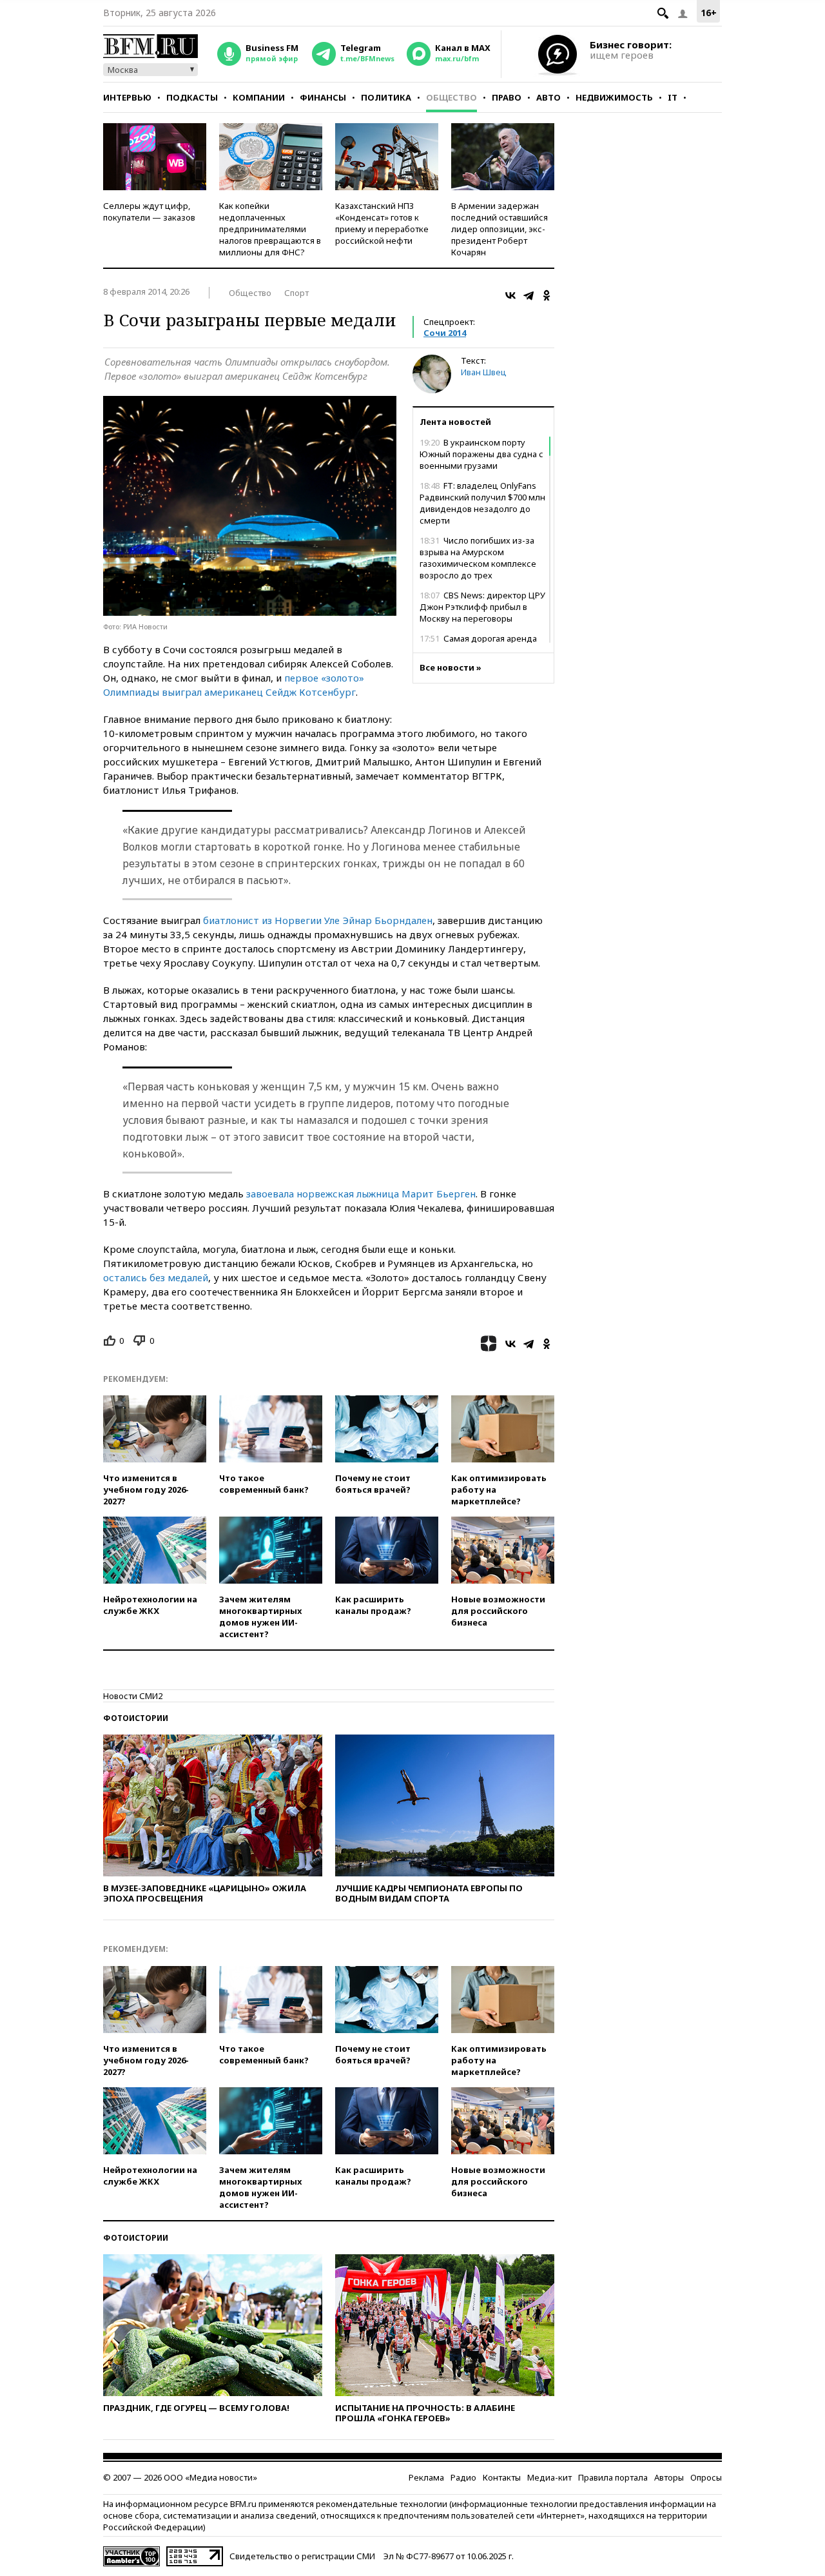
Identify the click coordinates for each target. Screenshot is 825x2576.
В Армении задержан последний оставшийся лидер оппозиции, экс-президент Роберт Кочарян (500, 229)
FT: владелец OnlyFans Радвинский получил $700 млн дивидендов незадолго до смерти (482, 503)
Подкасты (192, 97)
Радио (463, 2477)
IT (673, 97)
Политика (386, 97)
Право (507, 97)
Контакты (502, 2477)
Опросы (706, 2477)
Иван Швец (484, 372)
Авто (548, 97)
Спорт (296, 293)
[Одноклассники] (547, 295)
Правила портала (613, 2477)
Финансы (323, 97)
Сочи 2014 (445, 333)
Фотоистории (136, 1718)
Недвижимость (614, 97)
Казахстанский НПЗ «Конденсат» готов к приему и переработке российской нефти (382, 223)
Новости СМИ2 (133, 1696)
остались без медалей (156, 1277)
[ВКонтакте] (510, 295)
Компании (259, 97)
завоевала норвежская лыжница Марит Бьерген (361, 1194)
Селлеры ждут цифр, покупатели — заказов (149, 211)
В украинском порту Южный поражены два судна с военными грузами (481, 454)
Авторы (669, 2477)
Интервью (127, 97)
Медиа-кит (549, 2477)
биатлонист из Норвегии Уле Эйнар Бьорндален (318, 920)
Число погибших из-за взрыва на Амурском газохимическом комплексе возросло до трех (478, 558)
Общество (451, 97)
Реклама (426, 2477)
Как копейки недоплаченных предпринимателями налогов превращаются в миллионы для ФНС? (270, 229)
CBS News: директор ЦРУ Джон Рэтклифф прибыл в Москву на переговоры (482, 607)
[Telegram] (529, 295)
